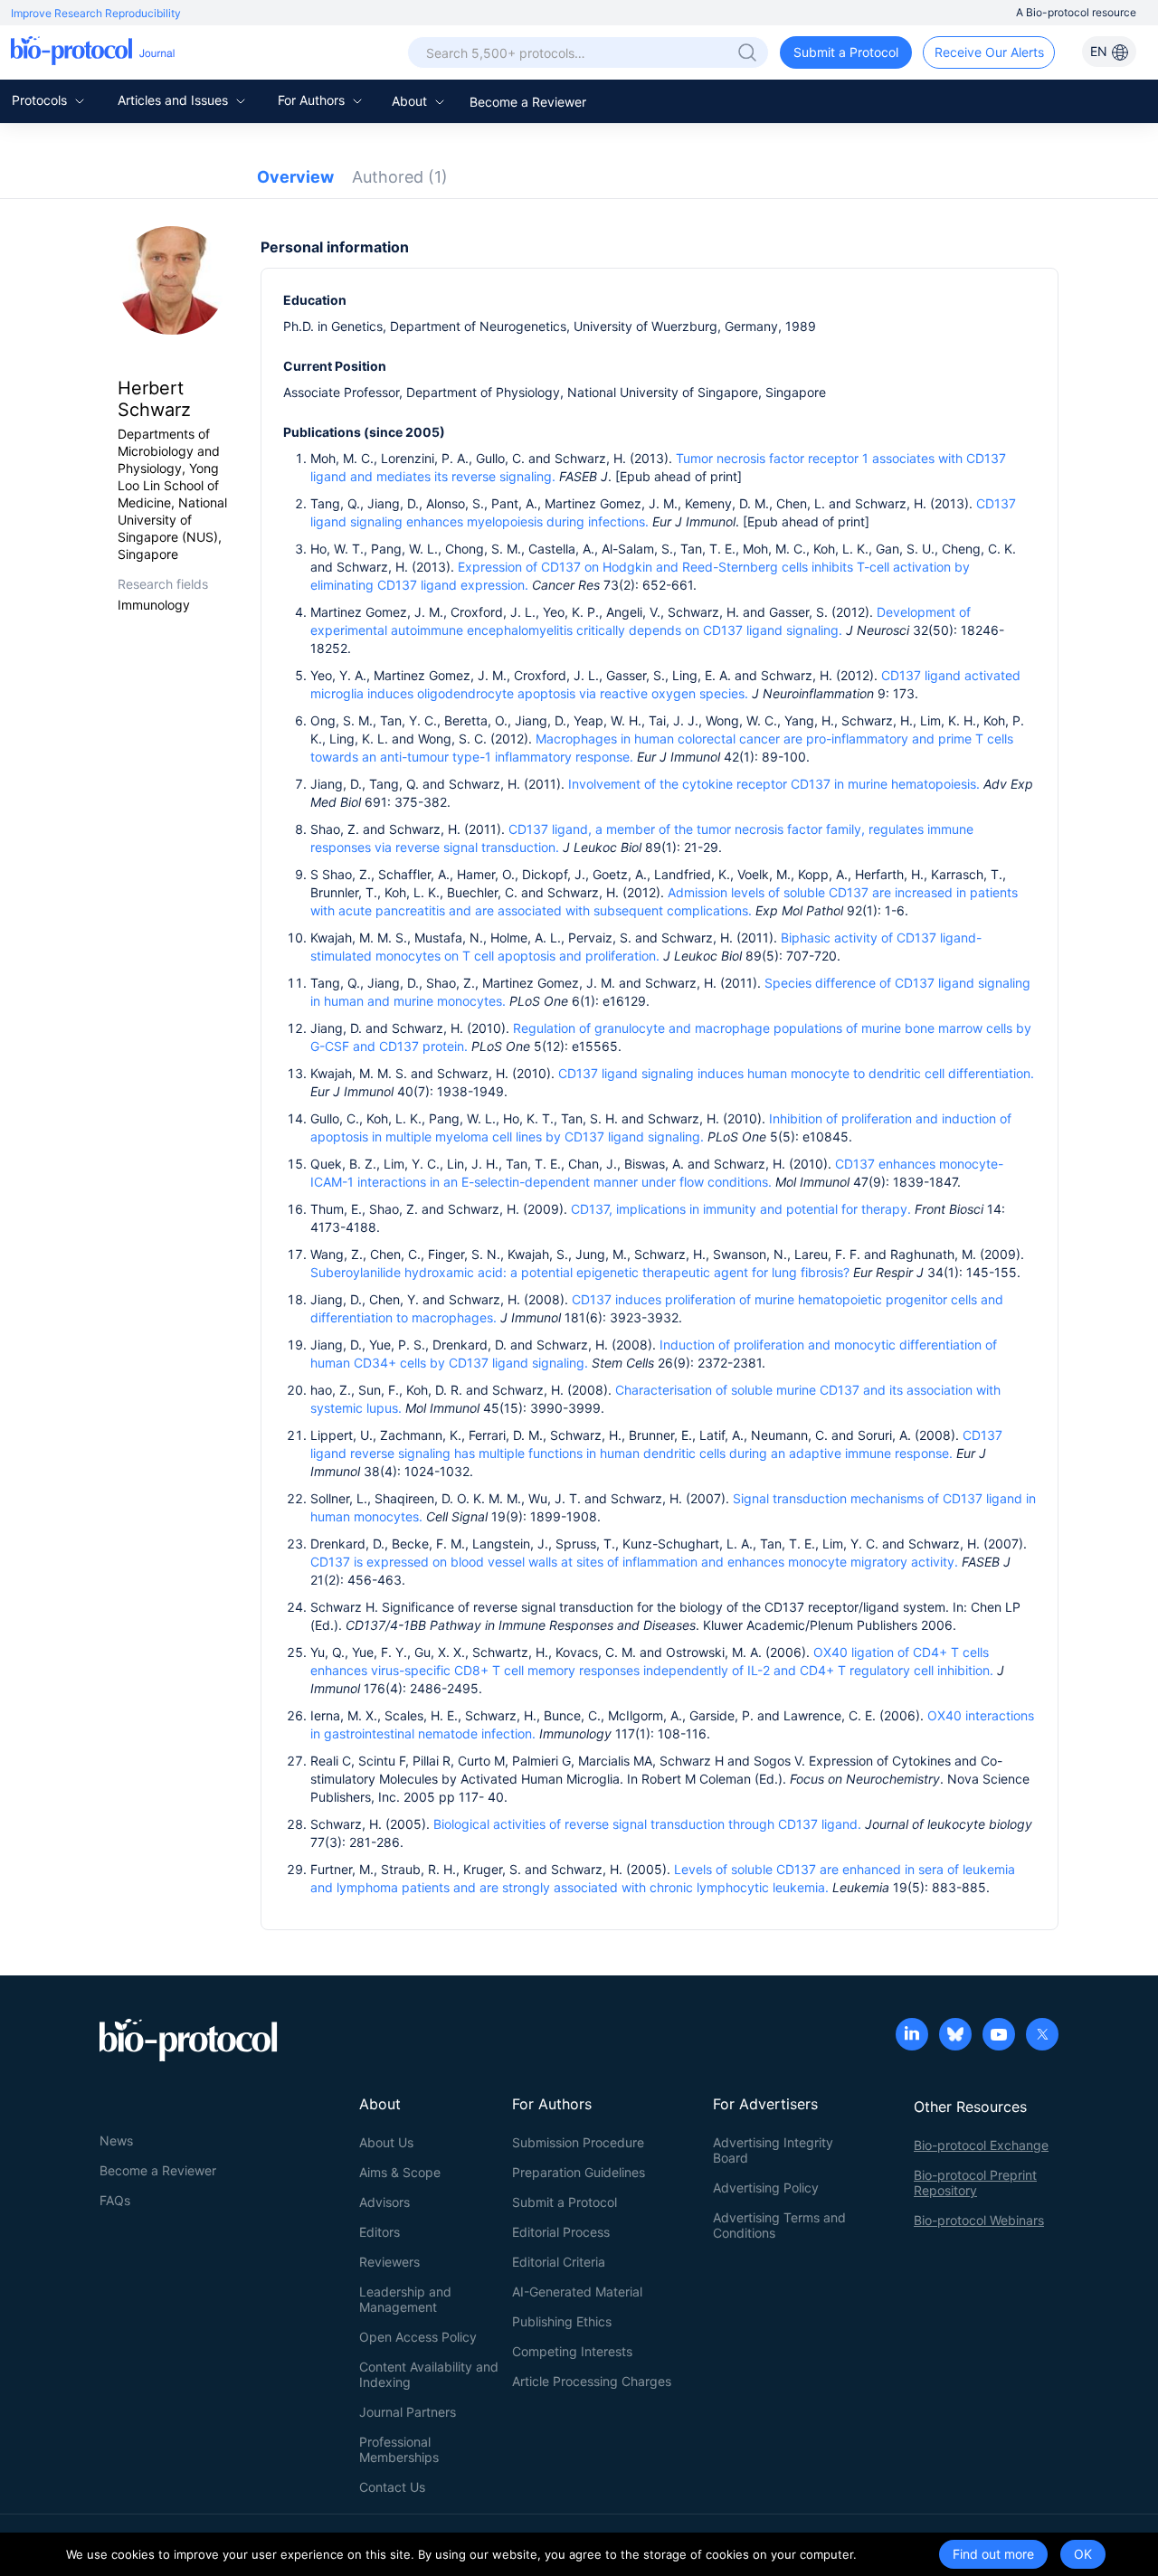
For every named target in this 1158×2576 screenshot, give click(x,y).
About (411, 101)
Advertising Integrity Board (773, 2150)
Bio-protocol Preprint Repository (975, 2183)
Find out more (993, 2554)
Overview (295, 177)
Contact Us (392, 2487)
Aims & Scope (400, 2172)
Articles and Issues (175, 100)
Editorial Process (561, 2232)
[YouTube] (999, 2036)
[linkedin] (912, 2036)
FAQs (115, 2200)
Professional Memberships (399, 2449)
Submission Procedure (578, 2142)
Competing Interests (572, 2351)
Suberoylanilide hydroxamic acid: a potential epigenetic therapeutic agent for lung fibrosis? (580, 1272)
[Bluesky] (955, 2036)
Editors (380, 2232)
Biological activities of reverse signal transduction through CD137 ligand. (649, 1824)
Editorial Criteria (559, 2262)
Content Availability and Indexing (429, 2374)
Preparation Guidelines (579, 2172)
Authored (400, 177)
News (116, 2140)
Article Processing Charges (592, 2381)
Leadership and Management (405, 2299)
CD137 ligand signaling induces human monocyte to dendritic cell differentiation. (796, 1073)
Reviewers (389, 2262)
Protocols (41, 100)
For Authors (313, 100)
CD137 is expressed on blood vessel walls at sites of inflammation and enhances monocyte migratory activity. (636, 1562)
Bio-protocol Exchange (981, 2145)
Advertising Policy (766, 2188)
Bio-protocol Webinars (979, 2220)
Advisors (384, 2202)
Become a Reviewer (528, 102)
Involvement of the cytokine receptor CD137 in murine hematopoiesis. (776, 784)
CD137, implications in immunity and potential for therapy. (741, 1209)
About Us (386, 2142)
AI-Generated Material (577, 2292)
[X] (1042, 2036)
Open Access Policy (418, 2337)
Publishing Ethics (562, 2321)
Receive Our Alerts (989, 52)
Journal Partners (408, 2412)
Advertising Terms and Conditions (779, 2225)
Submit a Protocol (846, 52)
